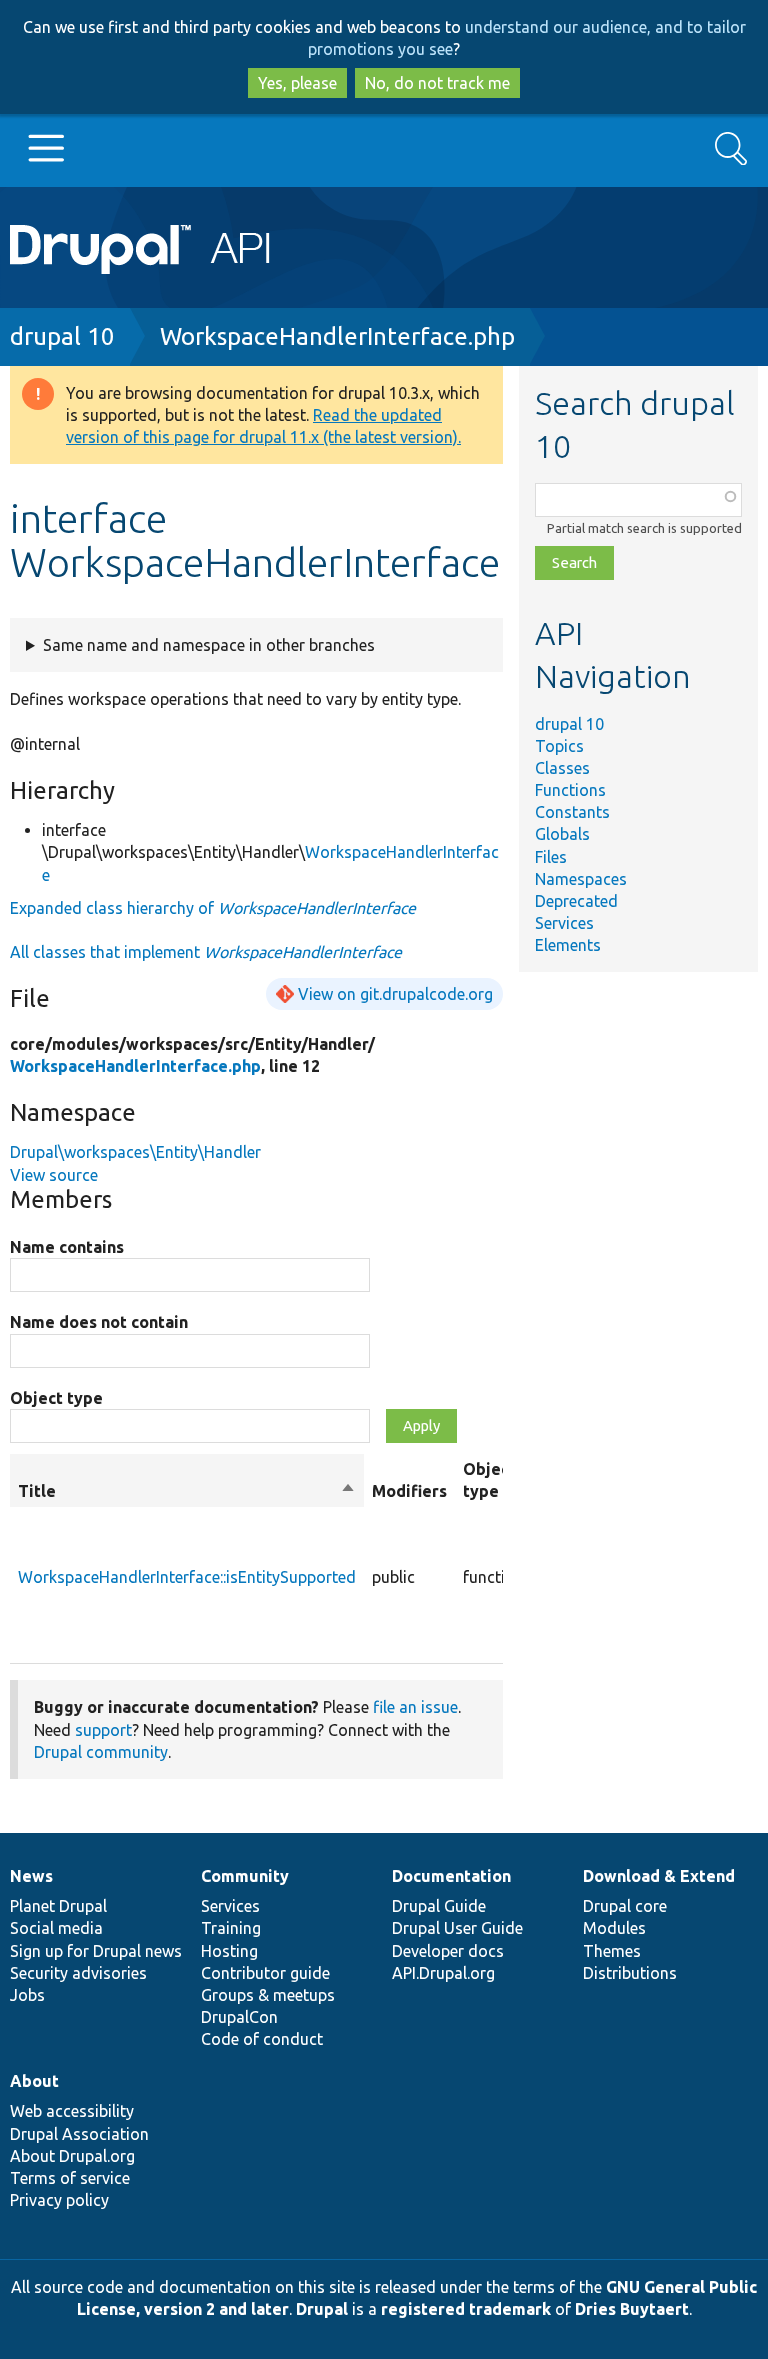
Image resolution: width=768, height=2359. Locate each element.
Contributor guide (265, 1973)
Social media (56, 1928)
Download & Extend (659, 1876)
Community (245, 1876)
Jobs (27, 1995)
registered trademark (466, 2309)
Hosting (229, 1951)
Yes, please (297, 83)
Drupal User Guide (457, 1928)
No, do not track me (437, 83)
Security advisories (78, 1973)
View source (54, 1175)
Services (564, 923)
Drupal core (625, 1906)
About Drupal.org (72, 2156)
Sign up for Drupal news (96, 1951)
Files (551, 857)
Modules (614, 1928)
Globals (562, 834)
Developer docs (448, 1951)
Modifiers (409, 1491)
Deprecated (576, 901)
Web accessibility (72, 2111)
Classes (562, 768)
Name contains (67, 1247)
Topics (559, 746)
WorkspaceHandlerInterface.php (337, 336)
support (103, 1730)
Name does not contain (99, 1322)
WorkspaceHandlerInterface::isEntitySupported (187, 1577)
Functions (570, 790)
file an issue (415, 1707)
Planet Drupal (58, 1906)
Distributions (630, 1973)
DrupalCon (239, 2017)
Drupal (322, 2309)
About (34, 2081)
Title (187, 1492)
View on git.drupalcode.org (395, 994)
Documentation (451, 1876)
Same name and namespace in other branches (209, 645)
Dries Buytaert (632, 2309)
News (31, 1876)
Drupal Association (79, 2134)
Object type (56, 1398)
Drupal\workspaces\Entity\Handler (135, 1152)
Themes (612, 1951)
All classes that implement (206, 952)
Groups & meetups (268, 1995)
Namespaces (581, 879)
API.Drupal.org (443, 1973)
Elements (568, 945)
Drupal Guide (439, 1906)
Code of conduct (262, 2039)
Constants (572, 812)
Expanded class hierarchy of (213, 908)
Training (231, 1928)
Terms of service (70, 2178)
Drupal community (101, 1752)
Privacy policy (59, 2200)
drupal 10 (62, 336)
